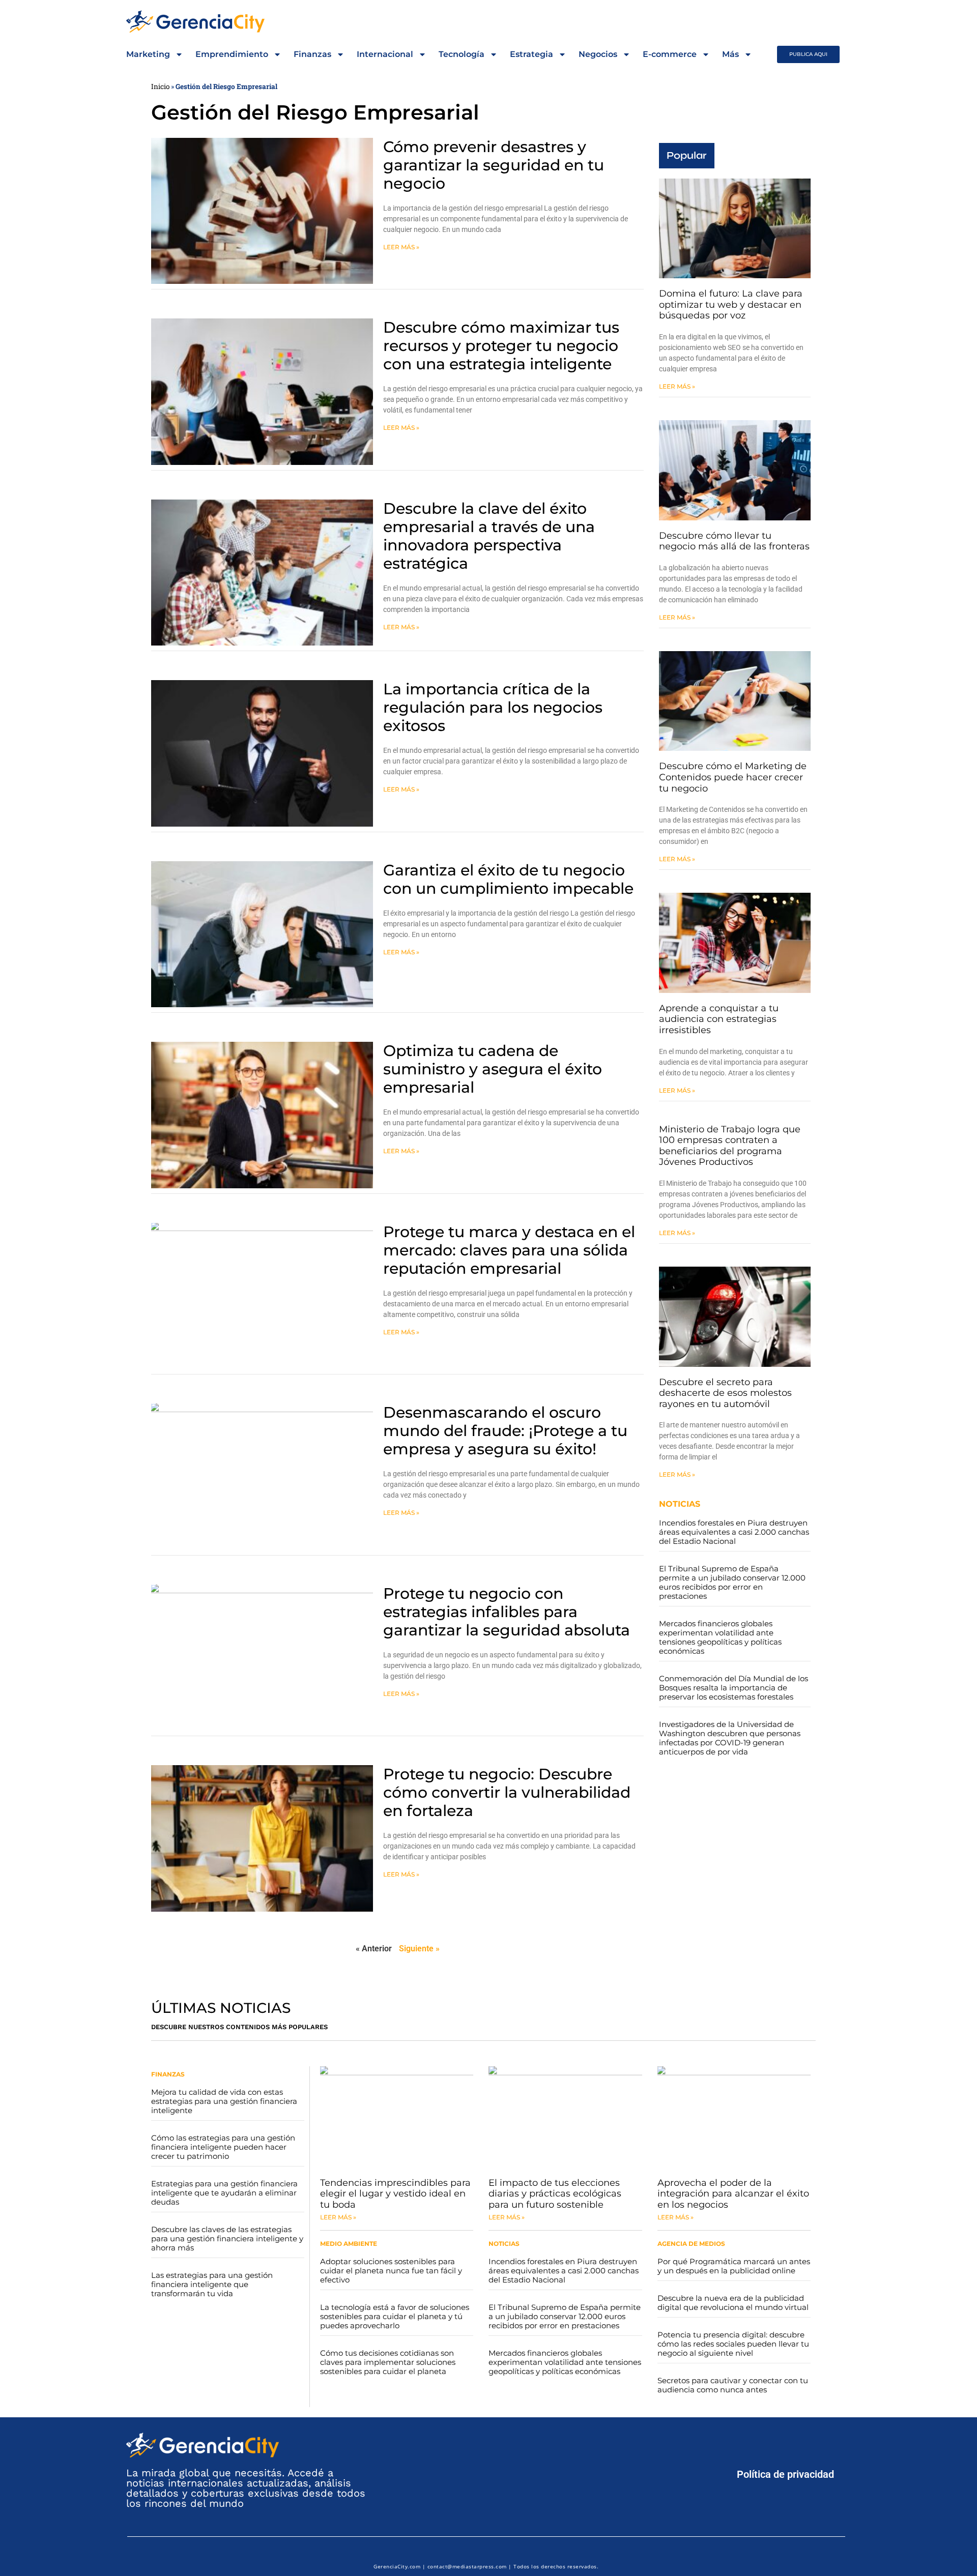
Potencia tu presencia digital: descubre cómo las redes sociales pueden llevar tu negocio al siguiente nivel (733, 2344)
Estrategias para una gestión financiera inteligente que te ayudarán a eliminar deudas (224, 2193)
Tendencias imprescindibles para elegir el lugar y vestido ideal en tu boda (395, 2194)
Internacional (385, 54)
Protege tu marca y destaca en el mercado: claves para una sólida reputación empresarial (509, 1250)
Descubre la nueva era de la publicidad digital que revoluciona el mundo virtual (733, 2303)
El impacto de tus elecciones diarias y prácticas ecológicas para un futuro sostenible (555, 2194)
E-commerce (670, 54)
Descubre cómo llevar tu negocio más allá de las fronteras (734, 541)
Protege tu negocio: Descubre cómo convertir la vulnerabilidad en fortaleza (507, 1792)
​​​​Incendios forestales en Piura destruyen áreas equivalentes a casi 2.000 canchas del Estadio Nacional (734, 1532)
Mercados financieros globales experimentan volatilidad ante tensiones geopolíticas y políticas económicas (720, 1637)
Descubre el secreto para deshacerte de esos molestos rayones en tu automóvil (725, 1393)
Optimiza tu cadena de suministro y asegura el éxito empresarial (493, 1069)
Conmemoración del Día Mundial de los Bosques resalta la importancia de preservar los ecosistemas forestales (734, 1688)
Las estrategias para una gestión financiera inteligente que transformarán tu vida (212, 2284)
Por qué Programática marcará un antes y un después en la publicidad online (734, 2266)
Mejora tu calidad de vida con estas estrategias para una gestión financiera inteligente (224, 2101)
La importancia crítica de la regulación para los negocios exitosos (493, 707)
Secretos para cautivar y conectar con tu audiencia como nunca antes (733, 2385)
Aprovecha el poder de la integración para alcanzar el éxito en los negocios (733, 2194)
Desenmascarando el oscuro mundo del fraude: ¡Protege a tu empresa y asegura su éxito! (505, 1431)
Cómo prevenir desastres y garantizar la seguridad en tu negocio (494, 165)
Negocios (598, 54)
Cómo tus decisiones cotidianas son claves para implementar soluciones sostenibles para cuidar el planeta (388, 2362)
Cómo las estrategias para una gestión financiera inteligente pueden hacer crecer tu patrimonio (223, 2147)
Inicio (160, 86)
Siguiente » (419, 1949)
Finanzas (312, 54)
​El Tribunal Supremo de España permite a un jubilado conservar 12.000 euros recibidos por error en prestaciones (732, 1582)
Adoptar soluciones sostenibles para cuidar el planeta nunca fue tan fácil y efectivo (391, 2271)
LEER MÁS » (401, 247)
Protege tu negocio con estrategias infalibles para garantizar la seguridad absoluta (507, 1612)
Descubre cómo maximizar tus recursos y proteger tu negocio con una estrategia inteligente (501, 346)
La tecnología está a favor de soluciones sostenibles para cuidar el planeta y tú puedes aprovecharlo (395, 2316)
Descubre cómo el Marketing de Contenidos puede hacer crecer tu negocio (733, 777)
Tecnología (462, 54)
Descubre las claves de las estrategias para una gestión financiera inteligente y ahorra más (227, 2238)
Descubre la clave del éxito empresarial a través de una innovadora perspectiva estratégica (489, 536)
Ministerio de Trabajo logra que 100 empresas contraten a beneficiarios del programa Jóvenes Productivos (730, 1146)
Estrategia (531, 54)
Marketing (148, 54)
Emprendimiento (232, 54)
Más (730, 54)
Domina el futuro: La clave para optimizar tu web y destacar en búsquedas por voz (731, 304)
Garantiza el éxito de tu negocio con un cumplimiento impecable (508, 879)
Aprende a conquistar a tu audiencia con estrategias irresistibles (719, 1019)
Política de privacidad (785, 2474)
